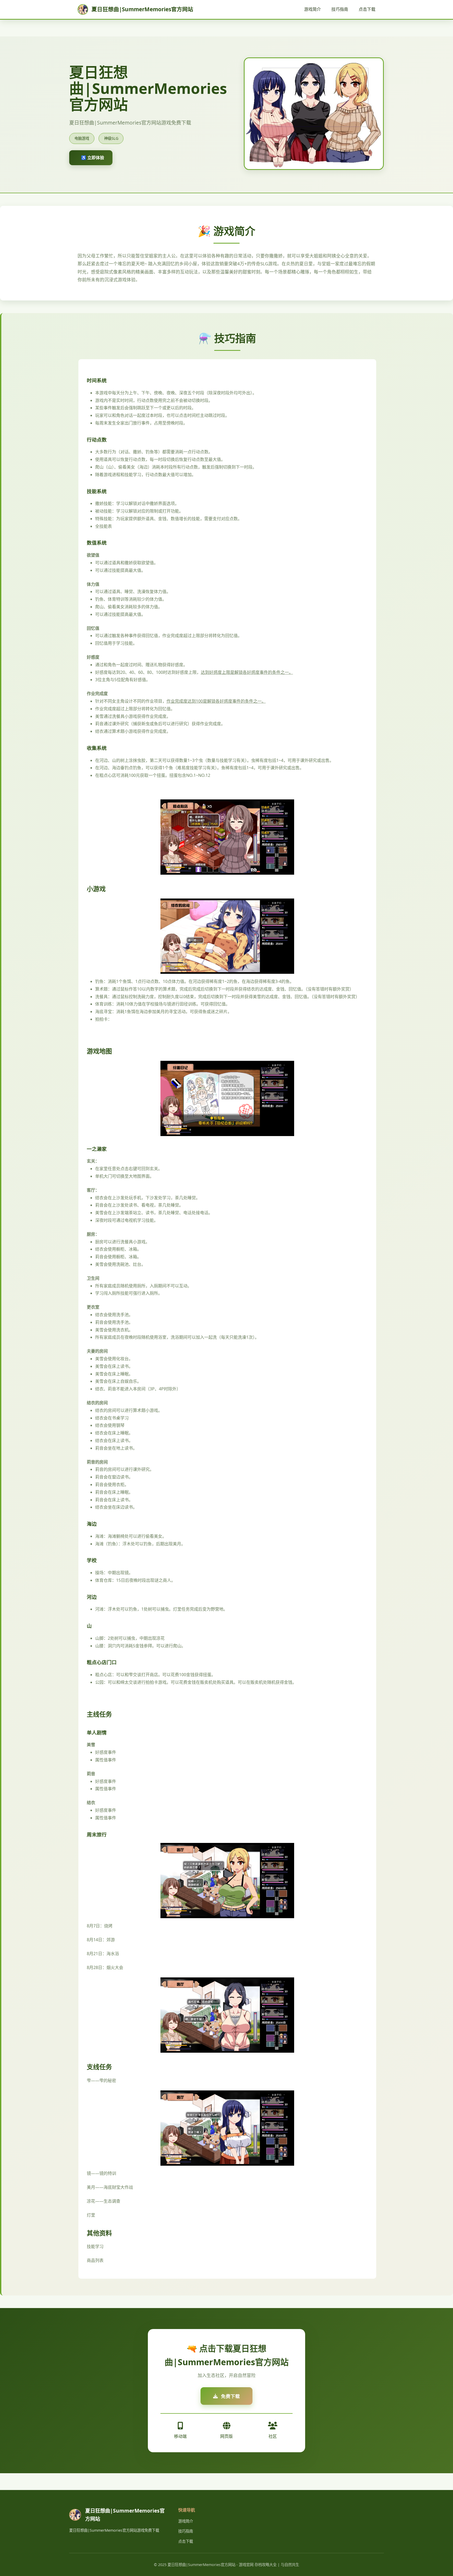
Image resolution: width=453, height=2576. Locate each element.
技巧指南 (340, 9)
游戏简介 (312, 9)
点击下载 (367, 9)
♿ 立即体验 (93, 158)
